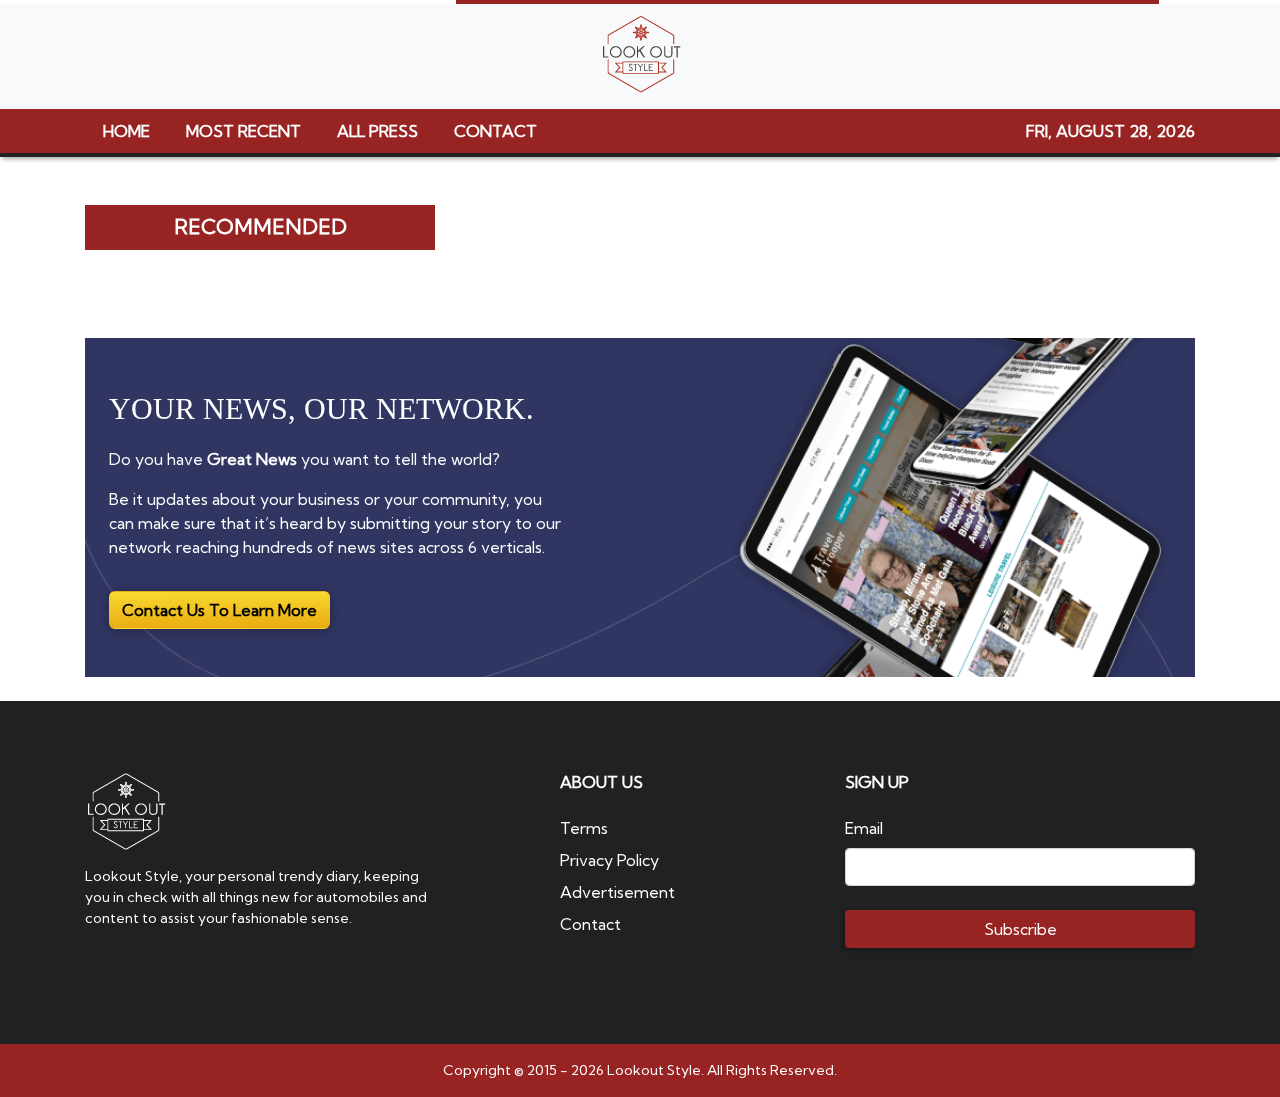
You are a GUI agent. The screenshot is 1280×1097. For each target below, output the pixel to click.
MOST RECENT (243, 131)
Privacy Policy (609, 860)
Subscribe (1020, 929)
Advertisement (617, 892)
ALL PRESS (377, 131)
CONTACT (495, 131)
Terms (584, 828)
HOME (126, 131)
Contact (590, 924)
